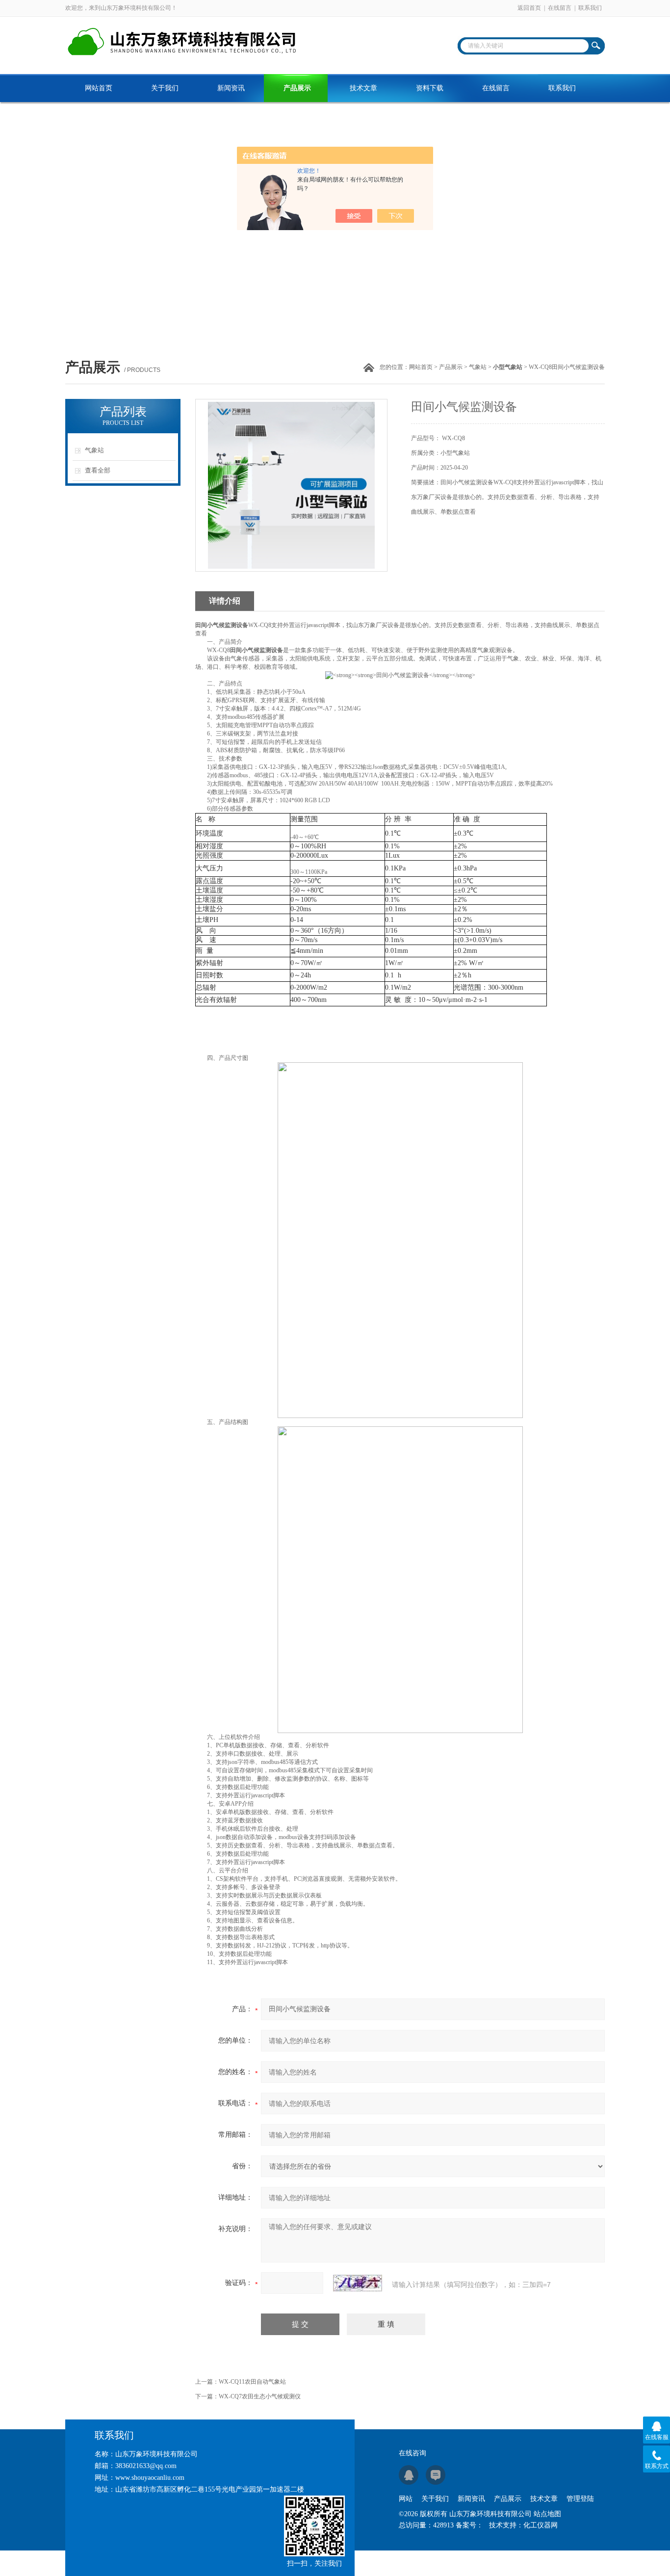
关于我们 (165, 88)
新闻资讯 (231, 88)
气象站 (478, 367)
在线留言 (560, 8)
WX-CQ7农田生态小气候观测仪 (260, 2396)
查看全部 (98, 470)
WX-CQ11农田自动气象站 (252, 2382)
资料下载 (430, 88)
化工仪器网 (541, 2525)
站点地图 (547, 2514)
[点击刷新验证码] (358, 2283)
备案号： (469, 2525)
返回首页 (529, 8)
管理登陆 (580, 2499)
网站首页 (99, 88)
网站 (406, 2499)
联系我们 (590, 8)
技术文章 (363, 88)
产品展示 (297, 88)
